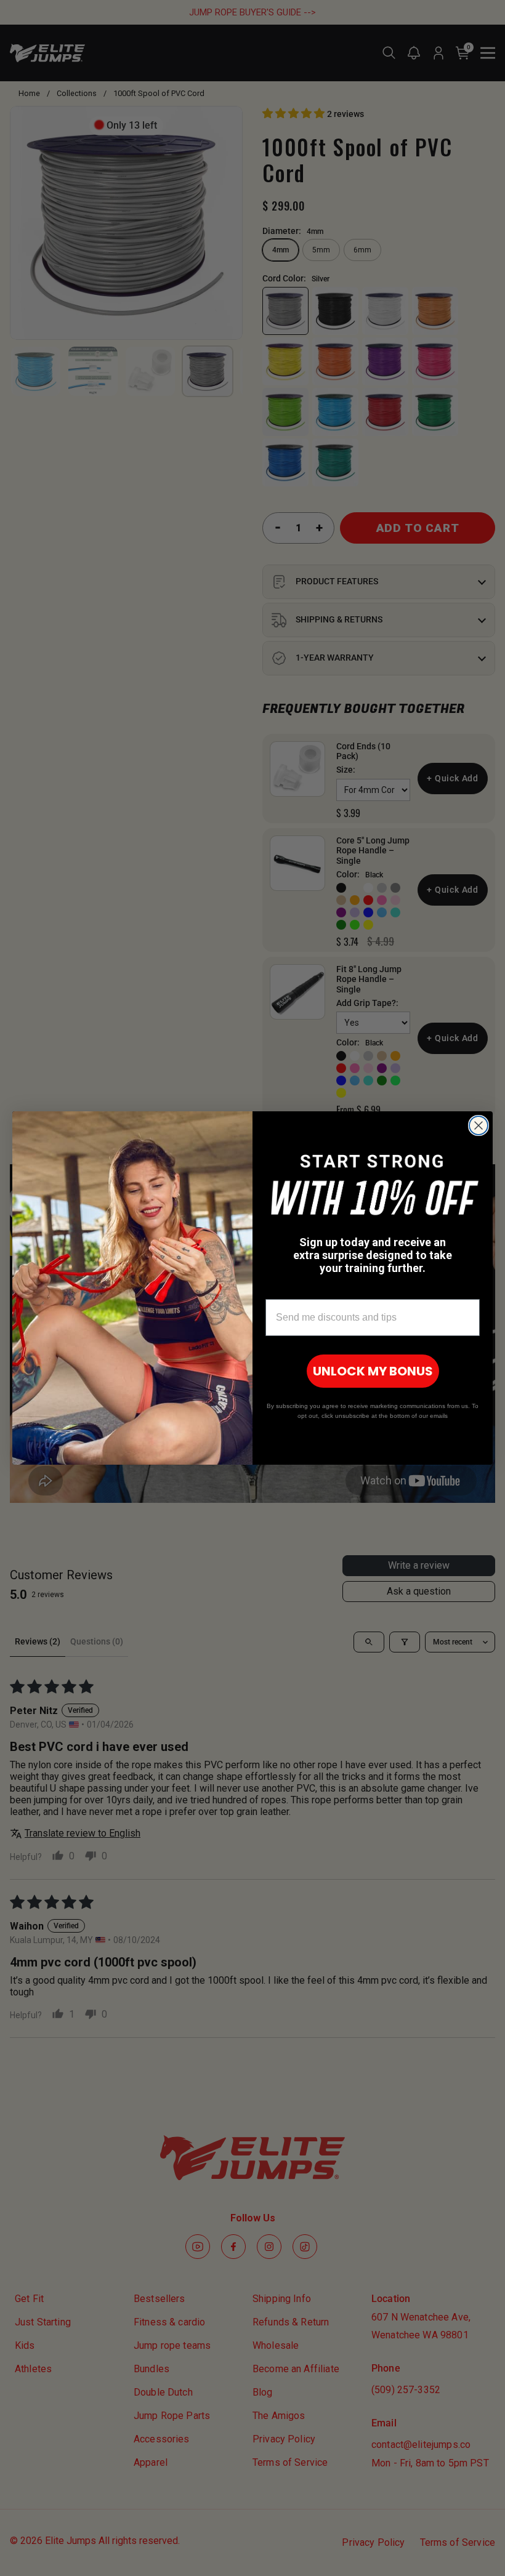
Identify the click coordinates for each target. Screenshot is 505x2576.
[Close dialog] (479, 1125)
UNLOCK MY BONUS (373, 1371)
